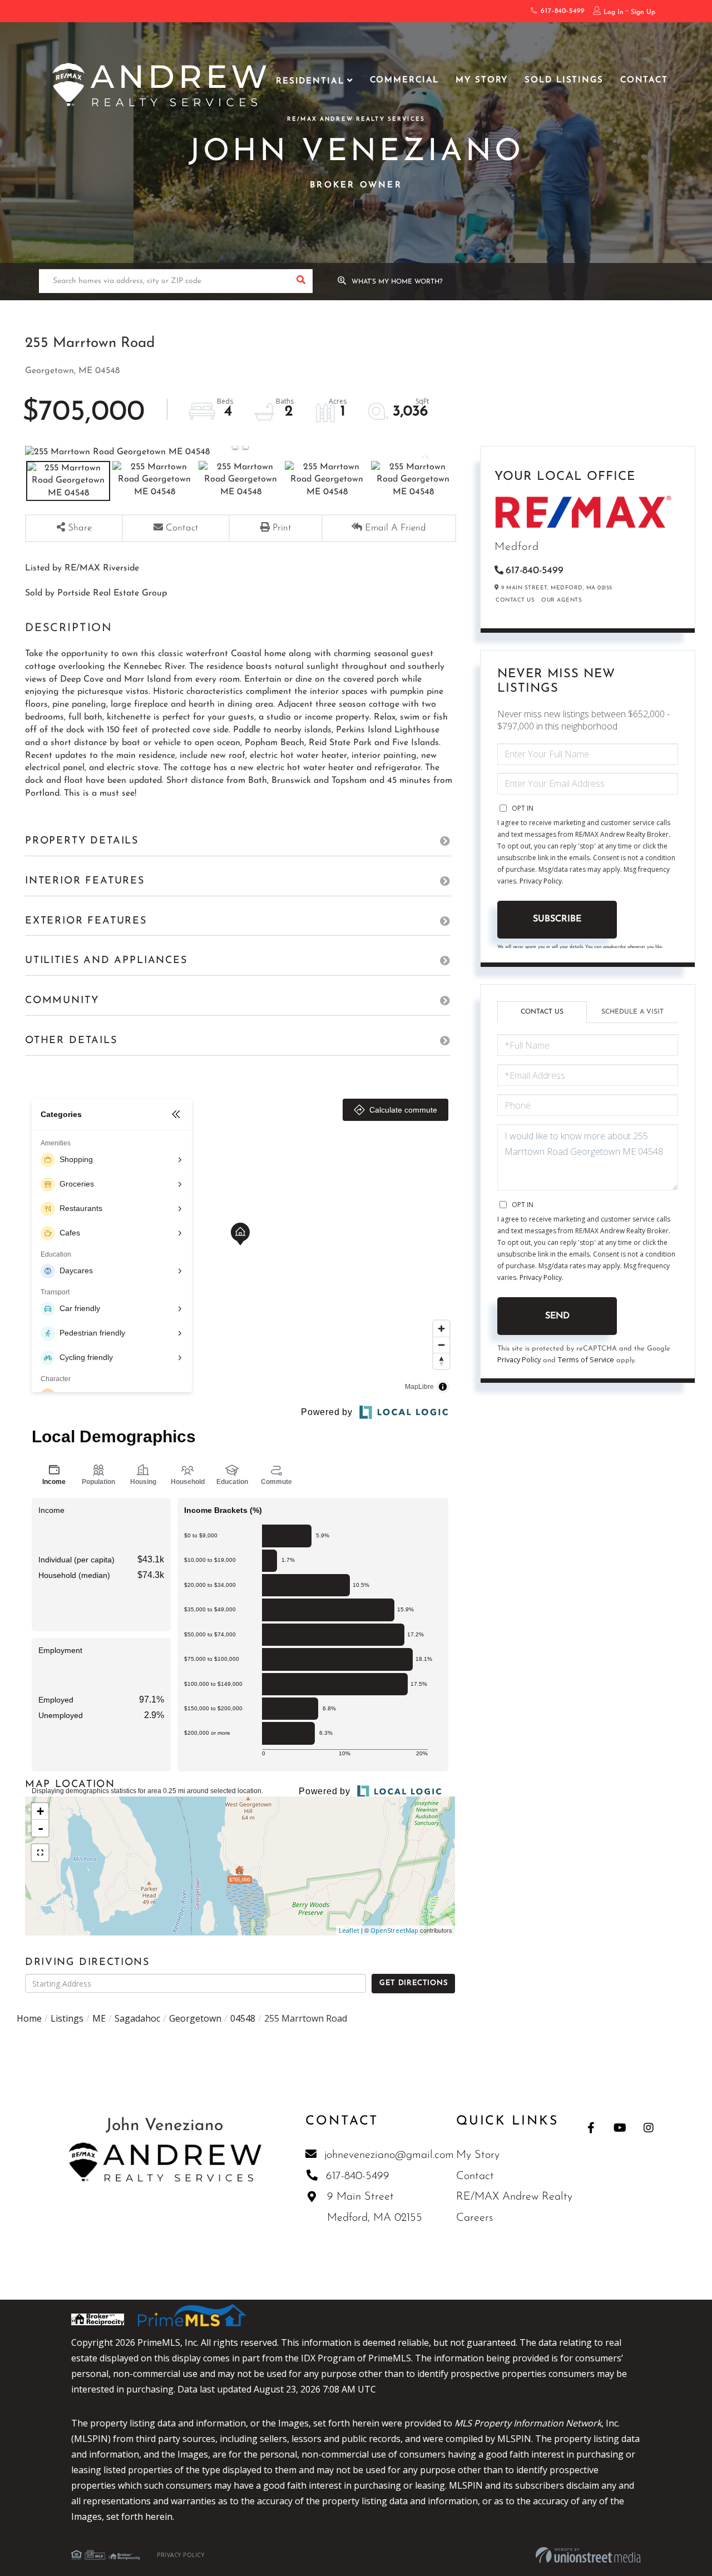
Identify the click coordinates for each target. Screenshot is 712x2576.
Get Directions (414, 1983)
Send (557, 1316)
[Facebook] (591, 2128)
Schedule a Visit (632, 1012)
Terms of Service (586, 1359)
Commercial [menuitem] (405, 80)
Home (29, 2018)
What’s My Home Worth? (397, 282)
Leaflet (349, 1930)
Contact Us (515, 600)
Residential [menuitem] (310, 81)
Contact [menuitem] (644, 80)
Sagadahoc (137, 2018)
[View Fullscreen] (40, 1853)
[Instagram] (649, 2128)
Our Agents (562, 600)
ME (99, 2018)
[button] (301, 281)
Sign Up (643, 12)
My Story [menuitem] (482, 80)
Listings (67, 2018)
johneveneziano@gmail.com (389, 2155)
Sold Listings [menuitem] (564, 80)
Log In (614, 12)
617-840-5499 (561, 11)
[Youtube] (620, 2128)
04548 (243, 2018)
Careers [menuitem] (474, 2218)
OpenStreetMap (394, 1930)
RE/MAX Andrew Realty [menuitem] (514, 2197)
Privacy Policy (541, 881)
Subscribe (557, 919)
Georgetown (195, 2018)
